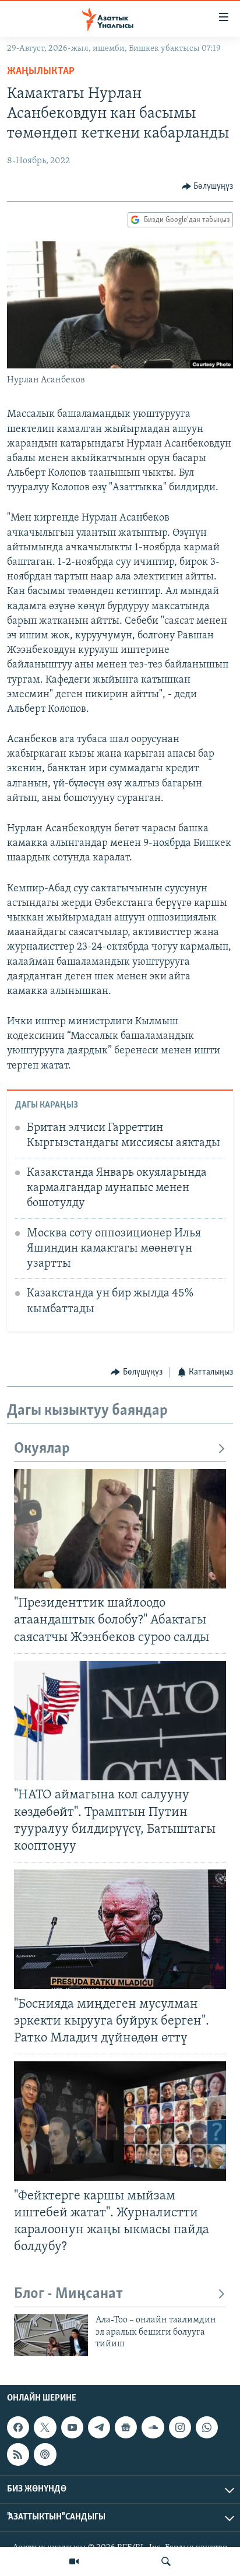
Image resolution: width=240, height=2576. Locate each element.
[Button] (208, 187)
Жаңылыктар (41, 72)
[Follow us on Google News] (126, 2427)
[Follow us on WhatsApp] (207, 2427)
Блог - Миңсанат (68, 2294)
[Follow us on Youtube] (72, 2427)
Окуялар (42, 1449)
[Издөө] (166, 2561)
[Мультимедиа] (74, 2561)
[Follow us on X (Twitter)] (45, 2427)
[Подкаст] (45, 2454)
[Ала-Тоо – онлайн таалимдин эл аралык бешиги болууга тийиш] (51, 2335)
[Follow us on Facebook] (18, 2427)
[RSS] (18, 2454)
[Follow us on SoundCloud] (153, 2427)
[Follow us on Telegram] (99, 2427)
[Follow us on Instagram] (180, 2427)
